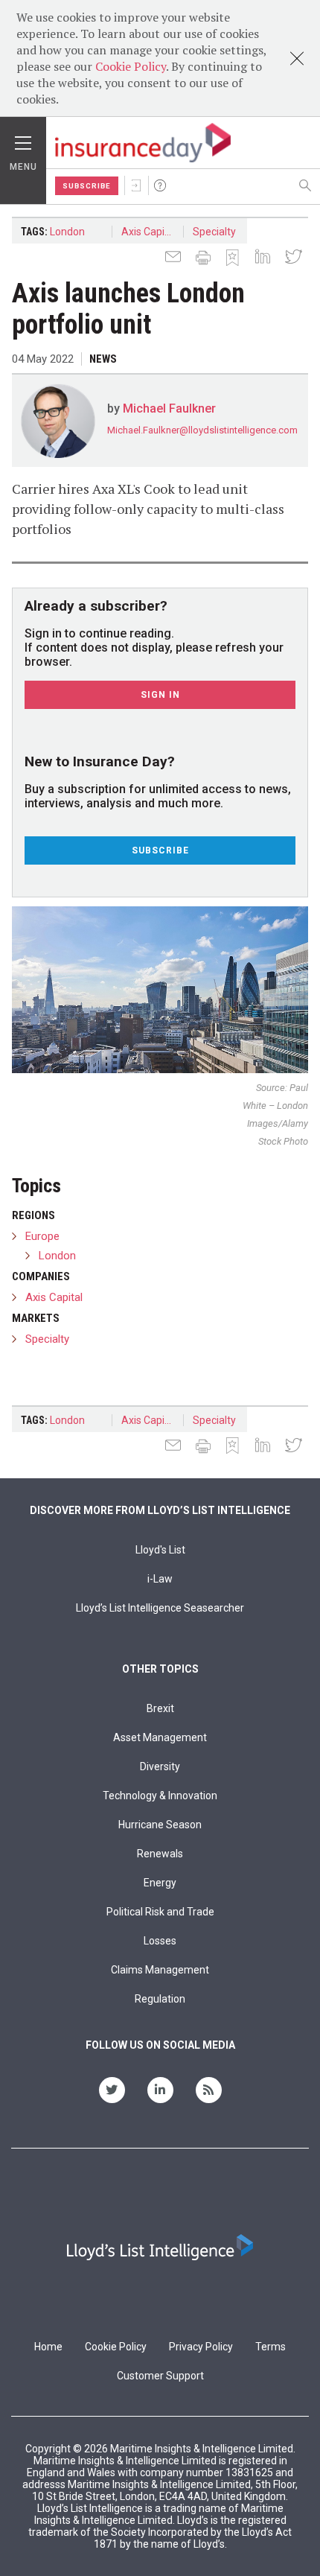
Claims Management (160, 1970)
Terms (271, 2347)
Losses (160, 1941)
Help (160, 185)
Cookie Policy (131, 66)
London (67, 232)
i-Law (160, 1579)
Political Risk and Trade (160, 1912)
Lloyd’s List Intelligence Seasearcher (160, 1608)
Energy (160, 1883)
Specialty (214, 232)
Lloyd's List (160, 1550)
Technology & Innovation (160, 1796)
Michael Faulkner (169, 408)
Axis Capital (149, 232)
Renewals (160, 1854)
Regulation (160, 1999)
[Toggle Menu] (23, 139)
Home (48, 2347)
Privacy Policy (201, 2347)
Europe (42, 1236)
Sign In (136, 185)
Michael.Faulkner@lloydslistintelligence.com (202, 430)
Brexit (160, 1708)
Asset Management (160, 1737)
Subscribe (87, 186)
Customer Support (160, 2376)
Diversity (160, 1766)
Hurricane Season (160, 1825)
